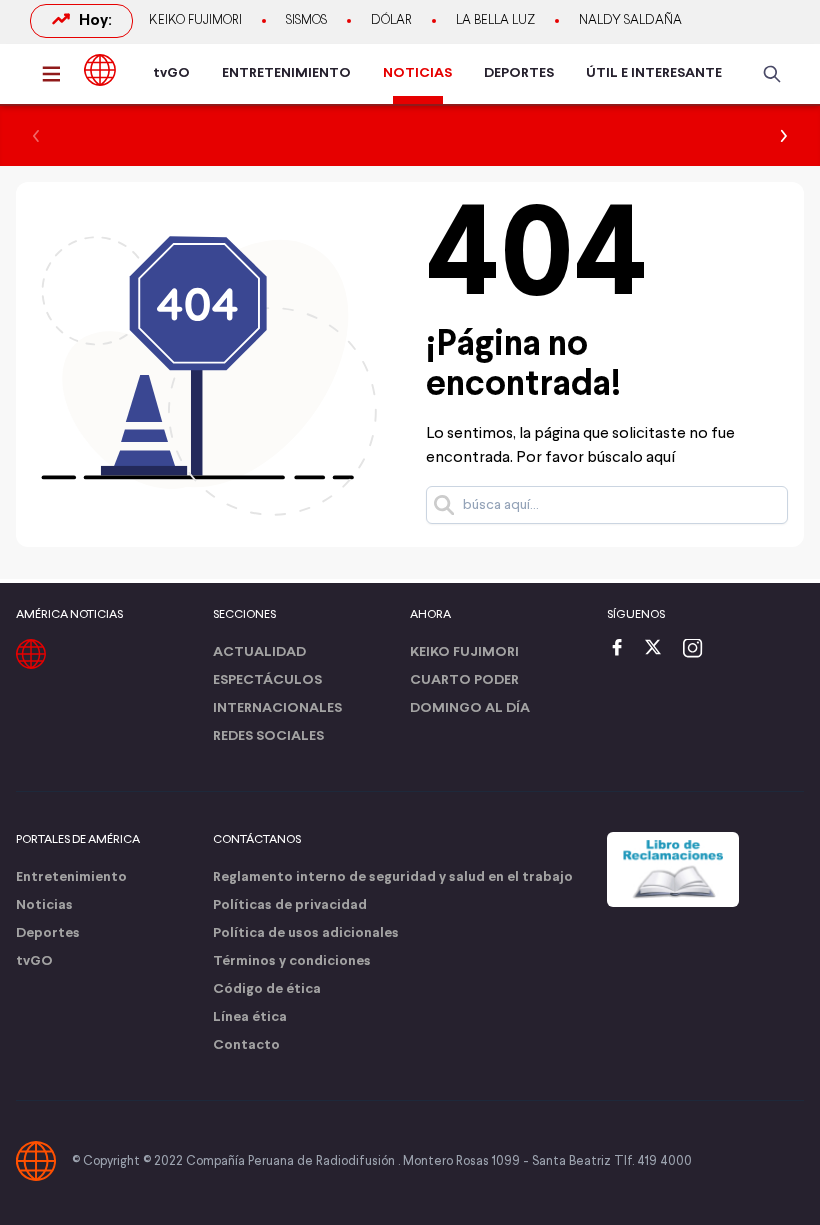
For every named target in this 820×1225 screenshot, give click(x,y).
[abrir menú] (57, 74)
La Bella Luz (495, 21)
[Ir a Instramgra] (698, 649)
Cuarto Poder (464, 680)
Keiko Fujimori (195, 21)
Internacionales (277, 708)
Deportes (48, 933)
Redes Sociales (268, 736)
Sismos (306, 21)
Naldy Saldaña (630, 21)
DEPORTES (519, 73)
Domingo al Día (470, 708)
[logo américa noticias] (100, 70)
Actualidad (259, 652)
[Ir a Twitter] (660, 649)
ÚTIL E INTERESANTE (654, 73)
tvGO (171, 73)
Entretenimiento (71, 877)
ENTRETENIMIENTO (286, 73)
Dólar (391, 21)
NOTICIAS (417, 73)
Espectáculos (267, 680)
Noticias (44, 905)
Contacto (246, 1045)
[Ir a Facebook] (622, 649)
